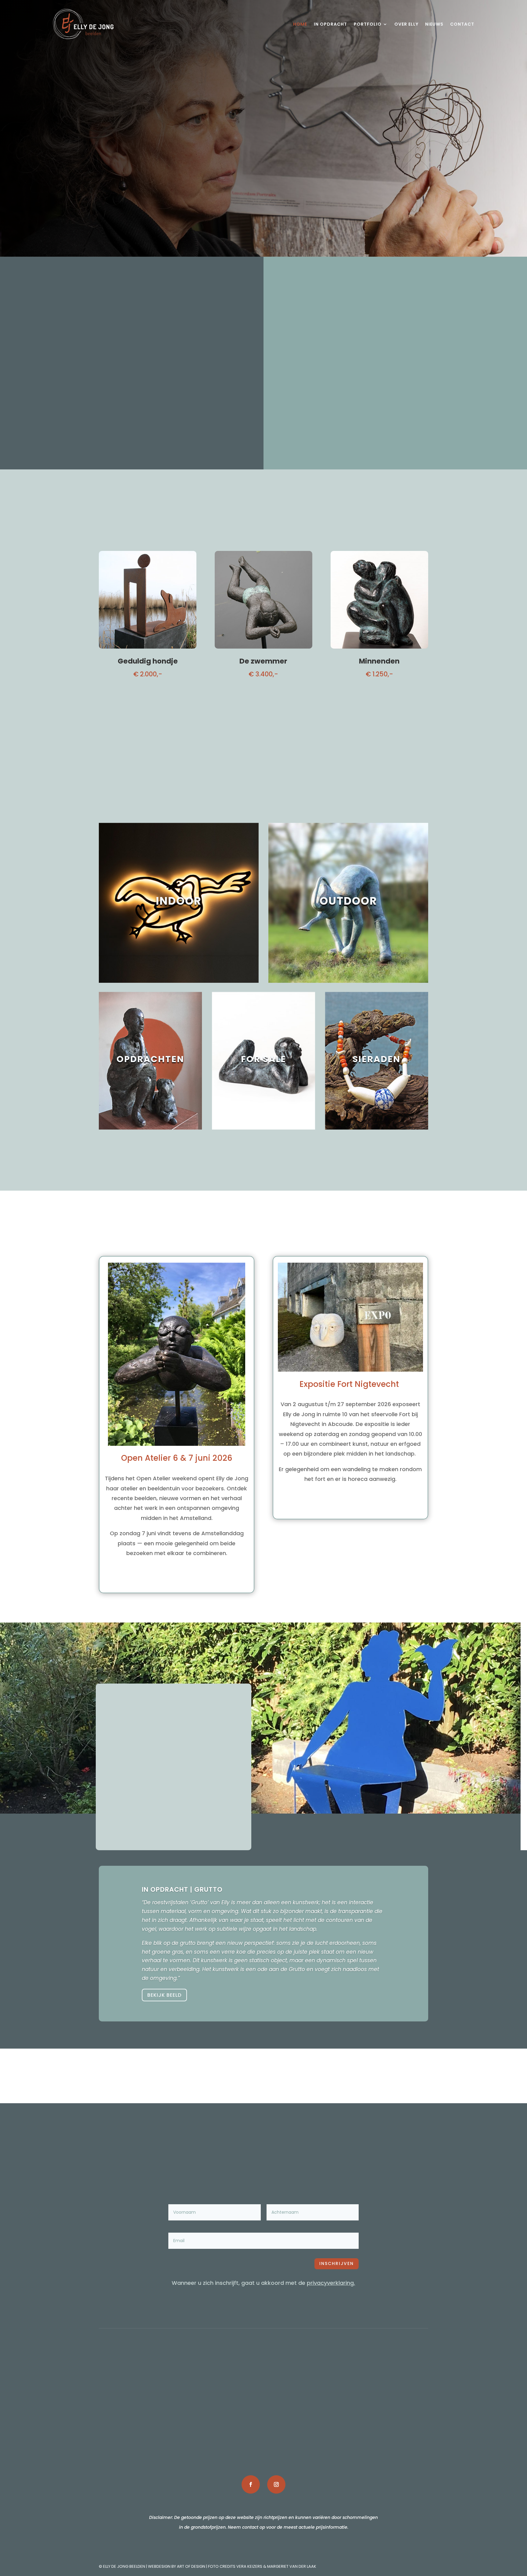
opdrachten (263, 2405)
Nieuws (434, 24)
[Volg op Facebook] (251, 2484)
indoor (263, 2385)
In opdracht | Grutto (182, 1889)
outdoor (263, 2395)
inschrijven (337, 2263)
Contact (462, 24)
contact (379, 2415)
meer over (350, 1505)
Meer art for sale (264, 703)
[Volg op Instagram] (276, 2484)
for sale (263, 2425)
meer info (132, 409)
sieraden (263, 2415)
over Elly (379, 2385)
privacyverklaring (330, 2283)
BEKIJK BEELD (164, 1995)
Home (300, 24)
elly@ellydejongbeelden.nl (148, 2415)
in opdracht (379, 2395)
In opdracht (330, 24)
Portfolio (368, 24)
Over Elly (406, 24)
